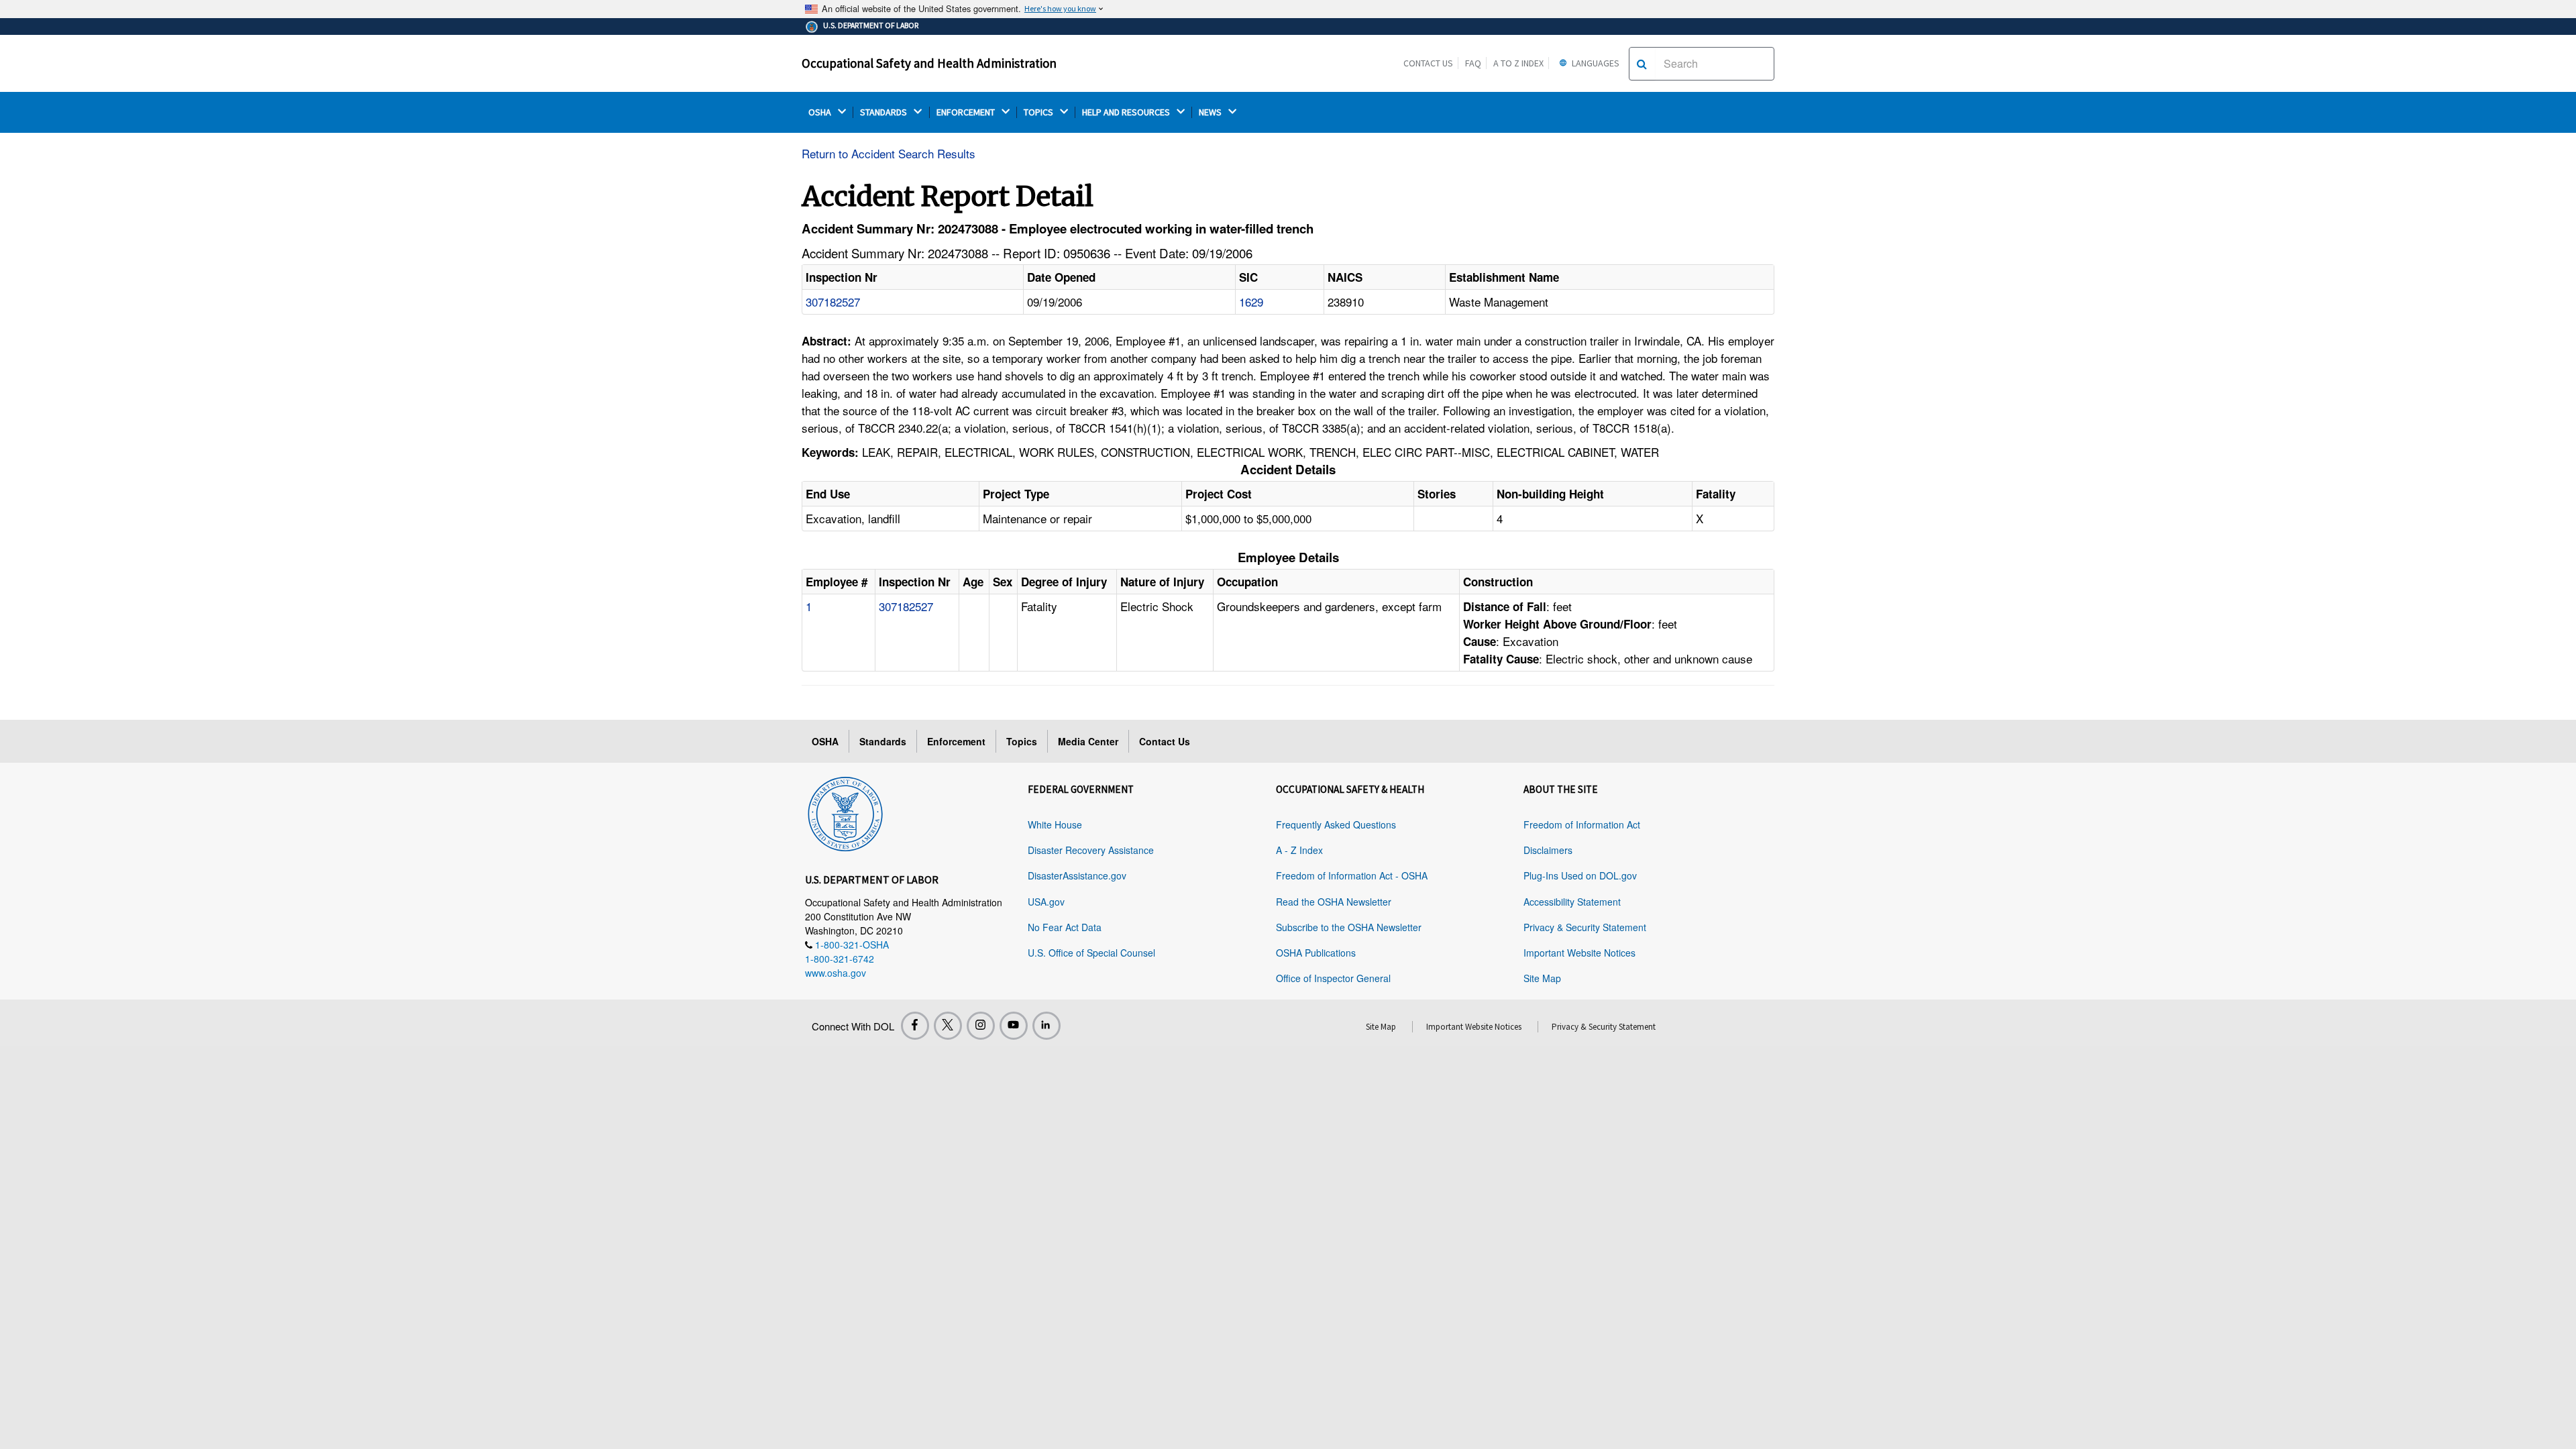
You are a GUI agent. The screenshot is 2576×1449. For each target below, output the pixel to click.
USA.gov (1046, 902)
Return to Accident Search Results (889, 153)
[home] (845, 812)
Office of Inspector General (1333, 978)
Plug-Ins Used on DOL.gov (1580, 875)
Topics (1022, 741)
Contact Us (1428, 63)
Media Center (1088, 741)
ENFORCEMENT (967, 112)
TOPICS (1039, 112)
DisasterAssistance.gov (1077, 875)
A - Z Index (1299, 850)
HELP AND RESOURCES (1127, 112)
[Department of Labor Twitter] (948, 1026)
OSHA (821, 112)
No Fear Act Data (1065, 927)
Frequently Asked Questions (1336, 824)
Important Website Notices (1579, 953)
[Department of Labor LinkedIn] (1046, 1026)
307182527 (833, 302)
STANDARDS (884, 112)
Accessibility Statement (1572, 902)
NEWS (1211, 112)
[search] (1642, 64)
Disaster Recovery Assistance (1091, 850)
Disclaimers (1548, 850)
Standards (883, 741)
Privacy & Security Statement (1585, 927)
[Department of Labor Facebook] (915, 1026)
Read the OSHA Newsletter (1334, 902)
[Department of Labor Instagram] (981, 1026)
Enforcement (956, 741)
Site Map (1542, 978)
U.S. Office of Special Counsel (1091, 953)
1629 (1251, 302)
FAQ (1473, 63)
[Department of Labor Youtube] (1014, 1026)
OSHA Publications (1316, 953)
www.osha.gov (836, 973)
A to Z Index (1518, 63)
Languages (1595, 63)
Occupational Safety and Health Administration (929, 63)
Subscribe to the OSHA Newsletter (1349, 927)
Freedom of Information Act (1582, 824)
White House (1055, 824)
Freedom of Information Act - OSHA (1352, 875)
